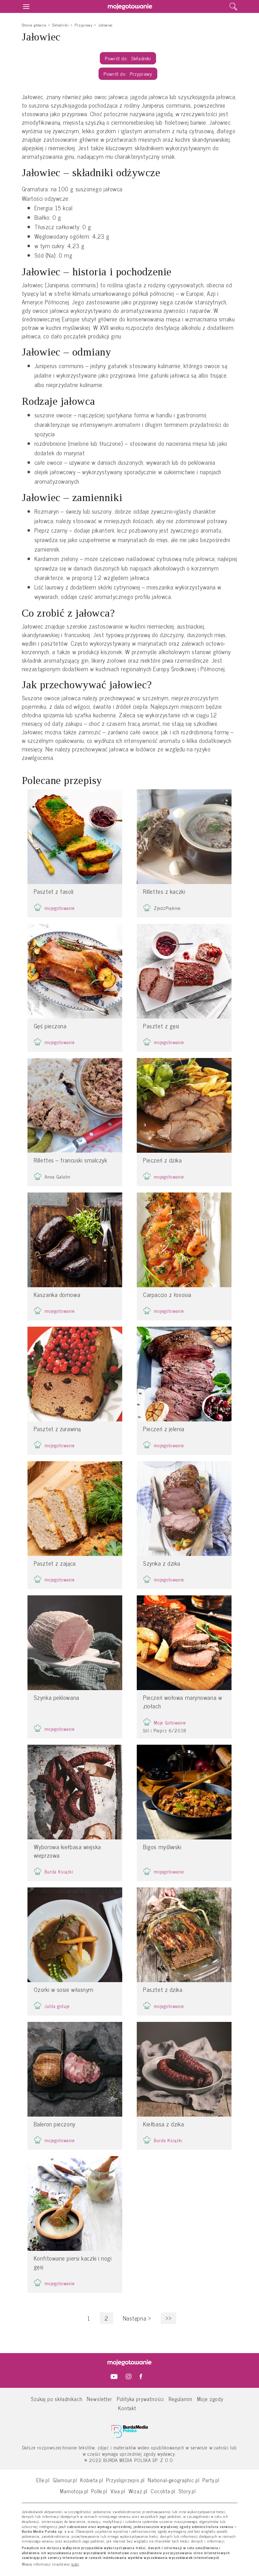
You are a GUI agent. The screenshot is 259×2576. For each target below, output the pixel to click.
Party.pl (211, 2480)
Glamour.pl (65, 2480)
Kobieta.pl (92, 2480)
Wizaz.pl (138, 2491)
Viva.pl (118, 2491)
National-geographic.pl (174, 2480)
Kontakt (127, 2408)
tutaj (75, 2564)
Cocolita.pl (163, 2491)
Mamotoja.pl (74, 2491)
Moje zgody (210, 2399)
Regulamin (180, 2399)
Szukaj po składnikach (57, 2399)
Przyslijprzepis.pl (125, 2480)
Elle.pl (43, 2480)
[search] (233, 7)
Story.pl (187, 2491)
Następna (137, 2318)
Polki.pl (99, 2491)
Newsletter (99, 2399)
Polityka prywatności (141, 2399)
